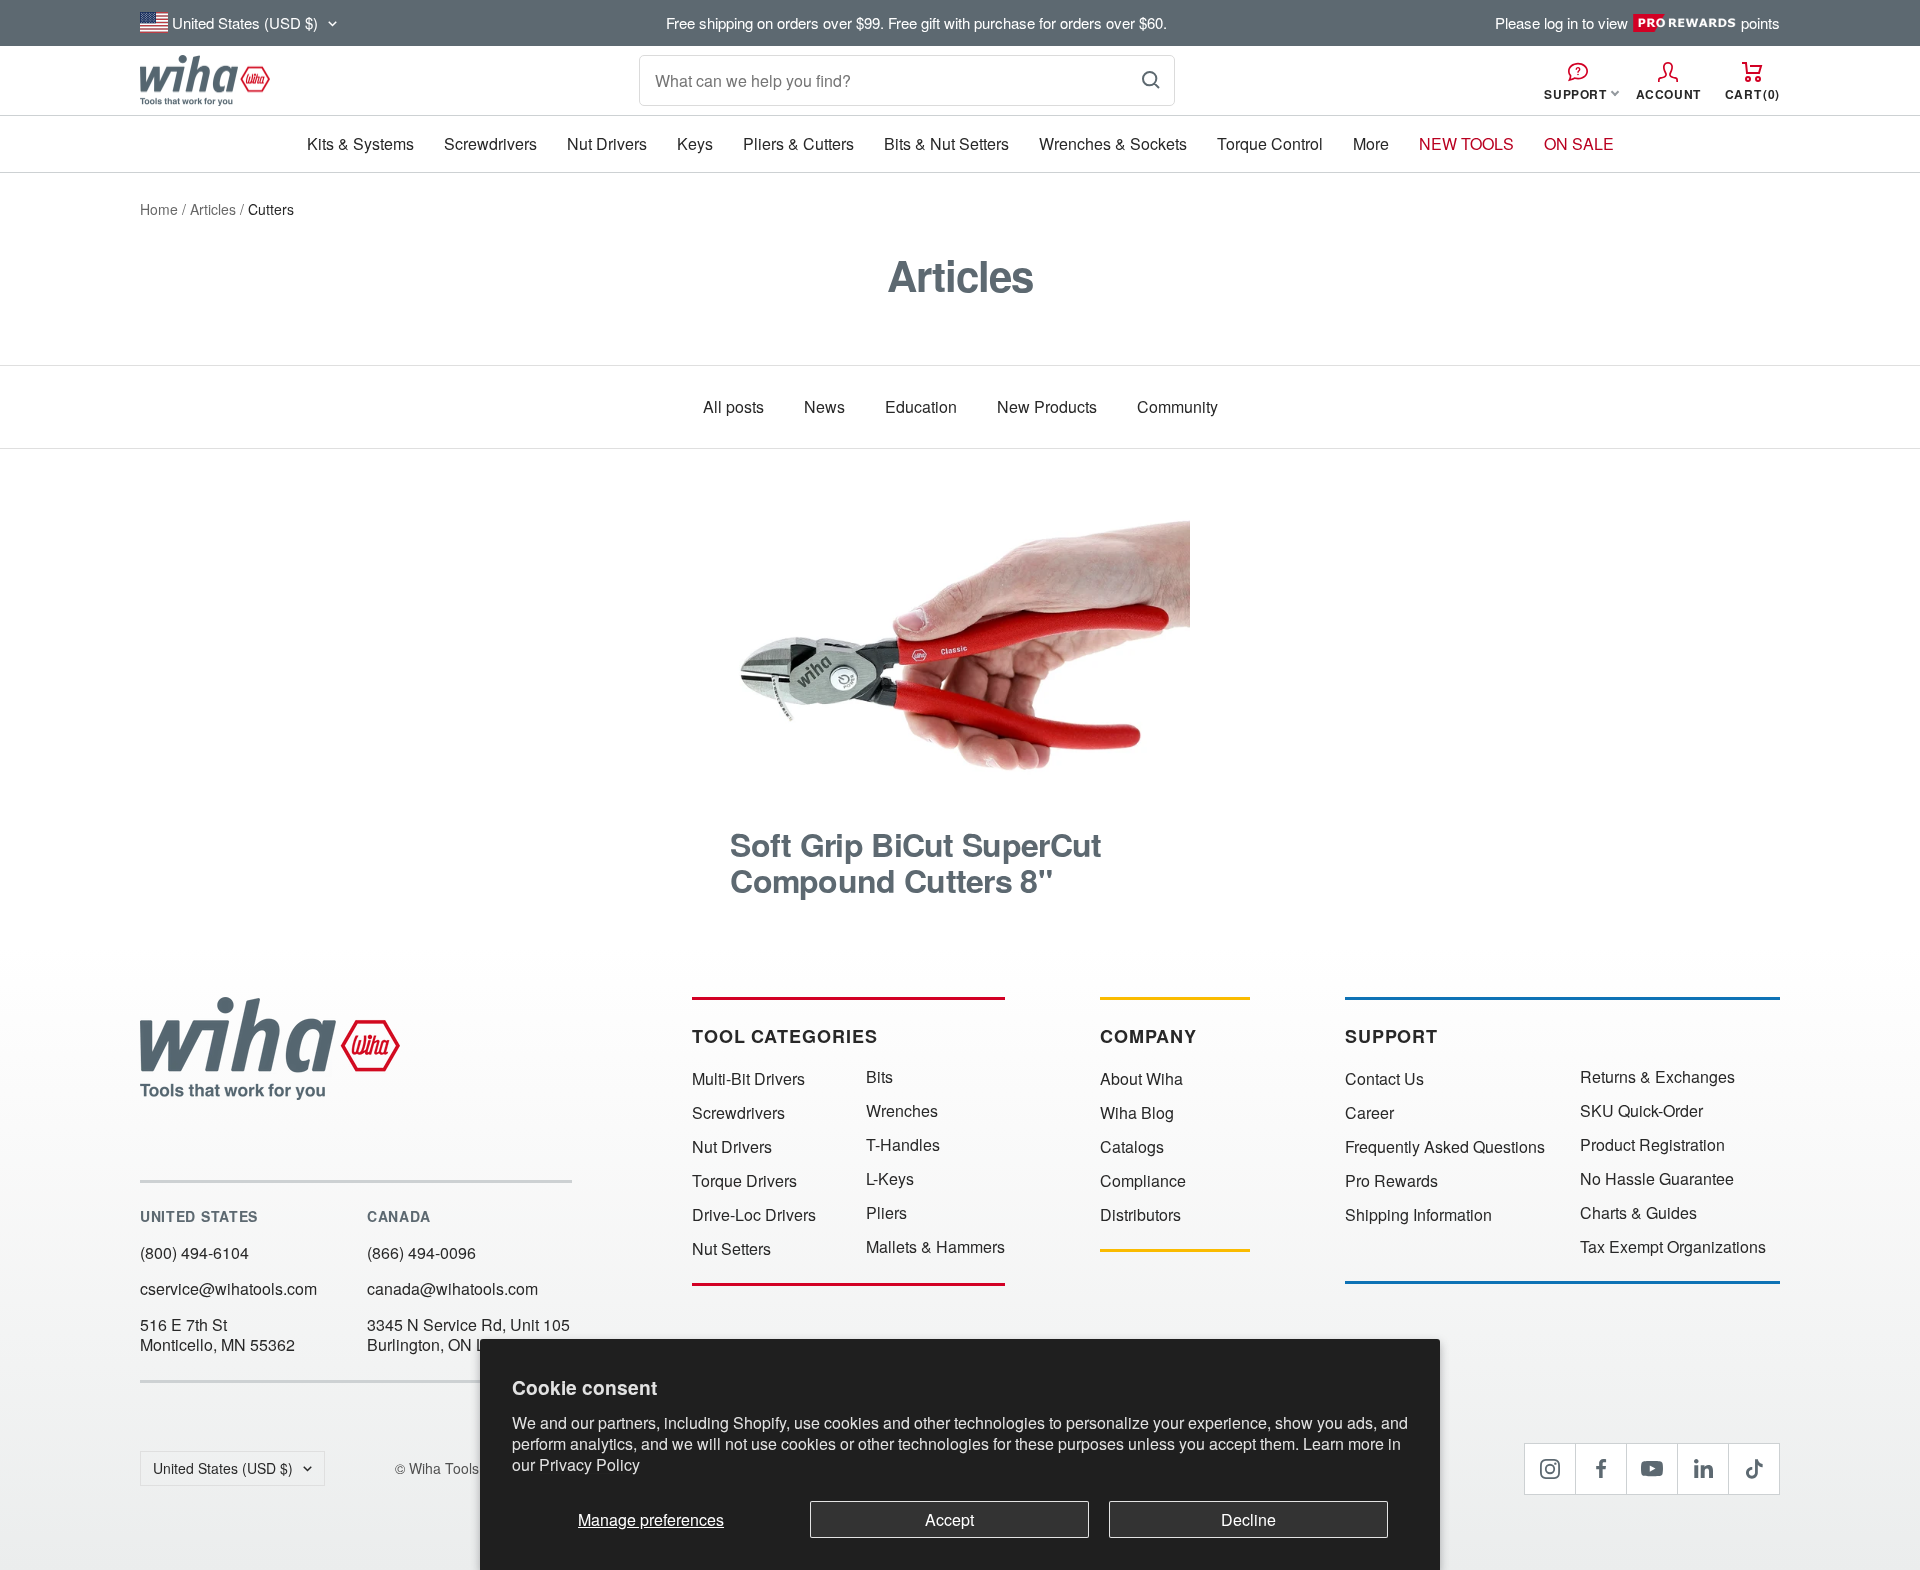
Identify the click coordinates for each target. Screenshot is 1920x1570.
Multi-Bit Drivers (748, 1079)
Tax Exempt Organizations (1673, 1247)
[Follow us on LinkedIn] (1703, 1469)
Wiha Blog (1137, 1113)
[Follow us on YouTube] (1652, 1469)
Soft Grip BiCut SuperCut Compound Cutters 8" (915, 862)
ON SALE (1579, 143)
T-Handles (903, 1145)
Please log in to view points (1637, 23)
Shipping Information (1418, 1215)
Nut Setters (731, 1249)
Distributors (1140, 1215)
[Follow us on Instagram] (1550, 1469)
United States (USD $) (223, 1468)
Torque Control (1270, 143)
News (824, 406)
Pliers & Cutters (798, 143)
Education (921, 406)
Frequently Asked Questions (1445, 1147)
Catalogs (1132, 1147)
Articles (213, 209)
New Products (1047, 406)
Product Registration (1652, 1145)
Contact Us (1384, 1079)
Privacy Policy (589, 1464)
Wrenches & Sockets (1113, 143)
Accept (949, 1519)
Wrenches (902, 1111)
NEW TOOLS (1466, 143)
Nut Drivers (607, 143)
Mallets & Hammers (935, 1247)
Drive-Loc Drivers (754, 1215)
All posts (733, 406)
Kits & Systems (360, 143)
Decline (1248, 1519)
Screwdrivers (490, 143)
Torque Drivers (744, 1181)
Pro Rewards (1391, 1181)
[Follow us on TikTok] (1754, 1469)
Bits (879, 1077)
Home (159, 209)
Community (1177, 406)
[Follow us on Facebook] (1601, 1469)
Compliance (1143, 1181)
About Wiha (1141, 1079)
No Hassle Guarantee (1657, 1179)
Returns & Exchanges (1657, 1077)
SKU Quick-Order (1641, 1111)
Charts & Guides (1638, 1213)
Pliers (886, 1213)
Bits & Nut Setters (946, 143)
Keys (695, 143)
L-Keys (890, 1179)
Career (1369, 1113)
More (1371, 143)
